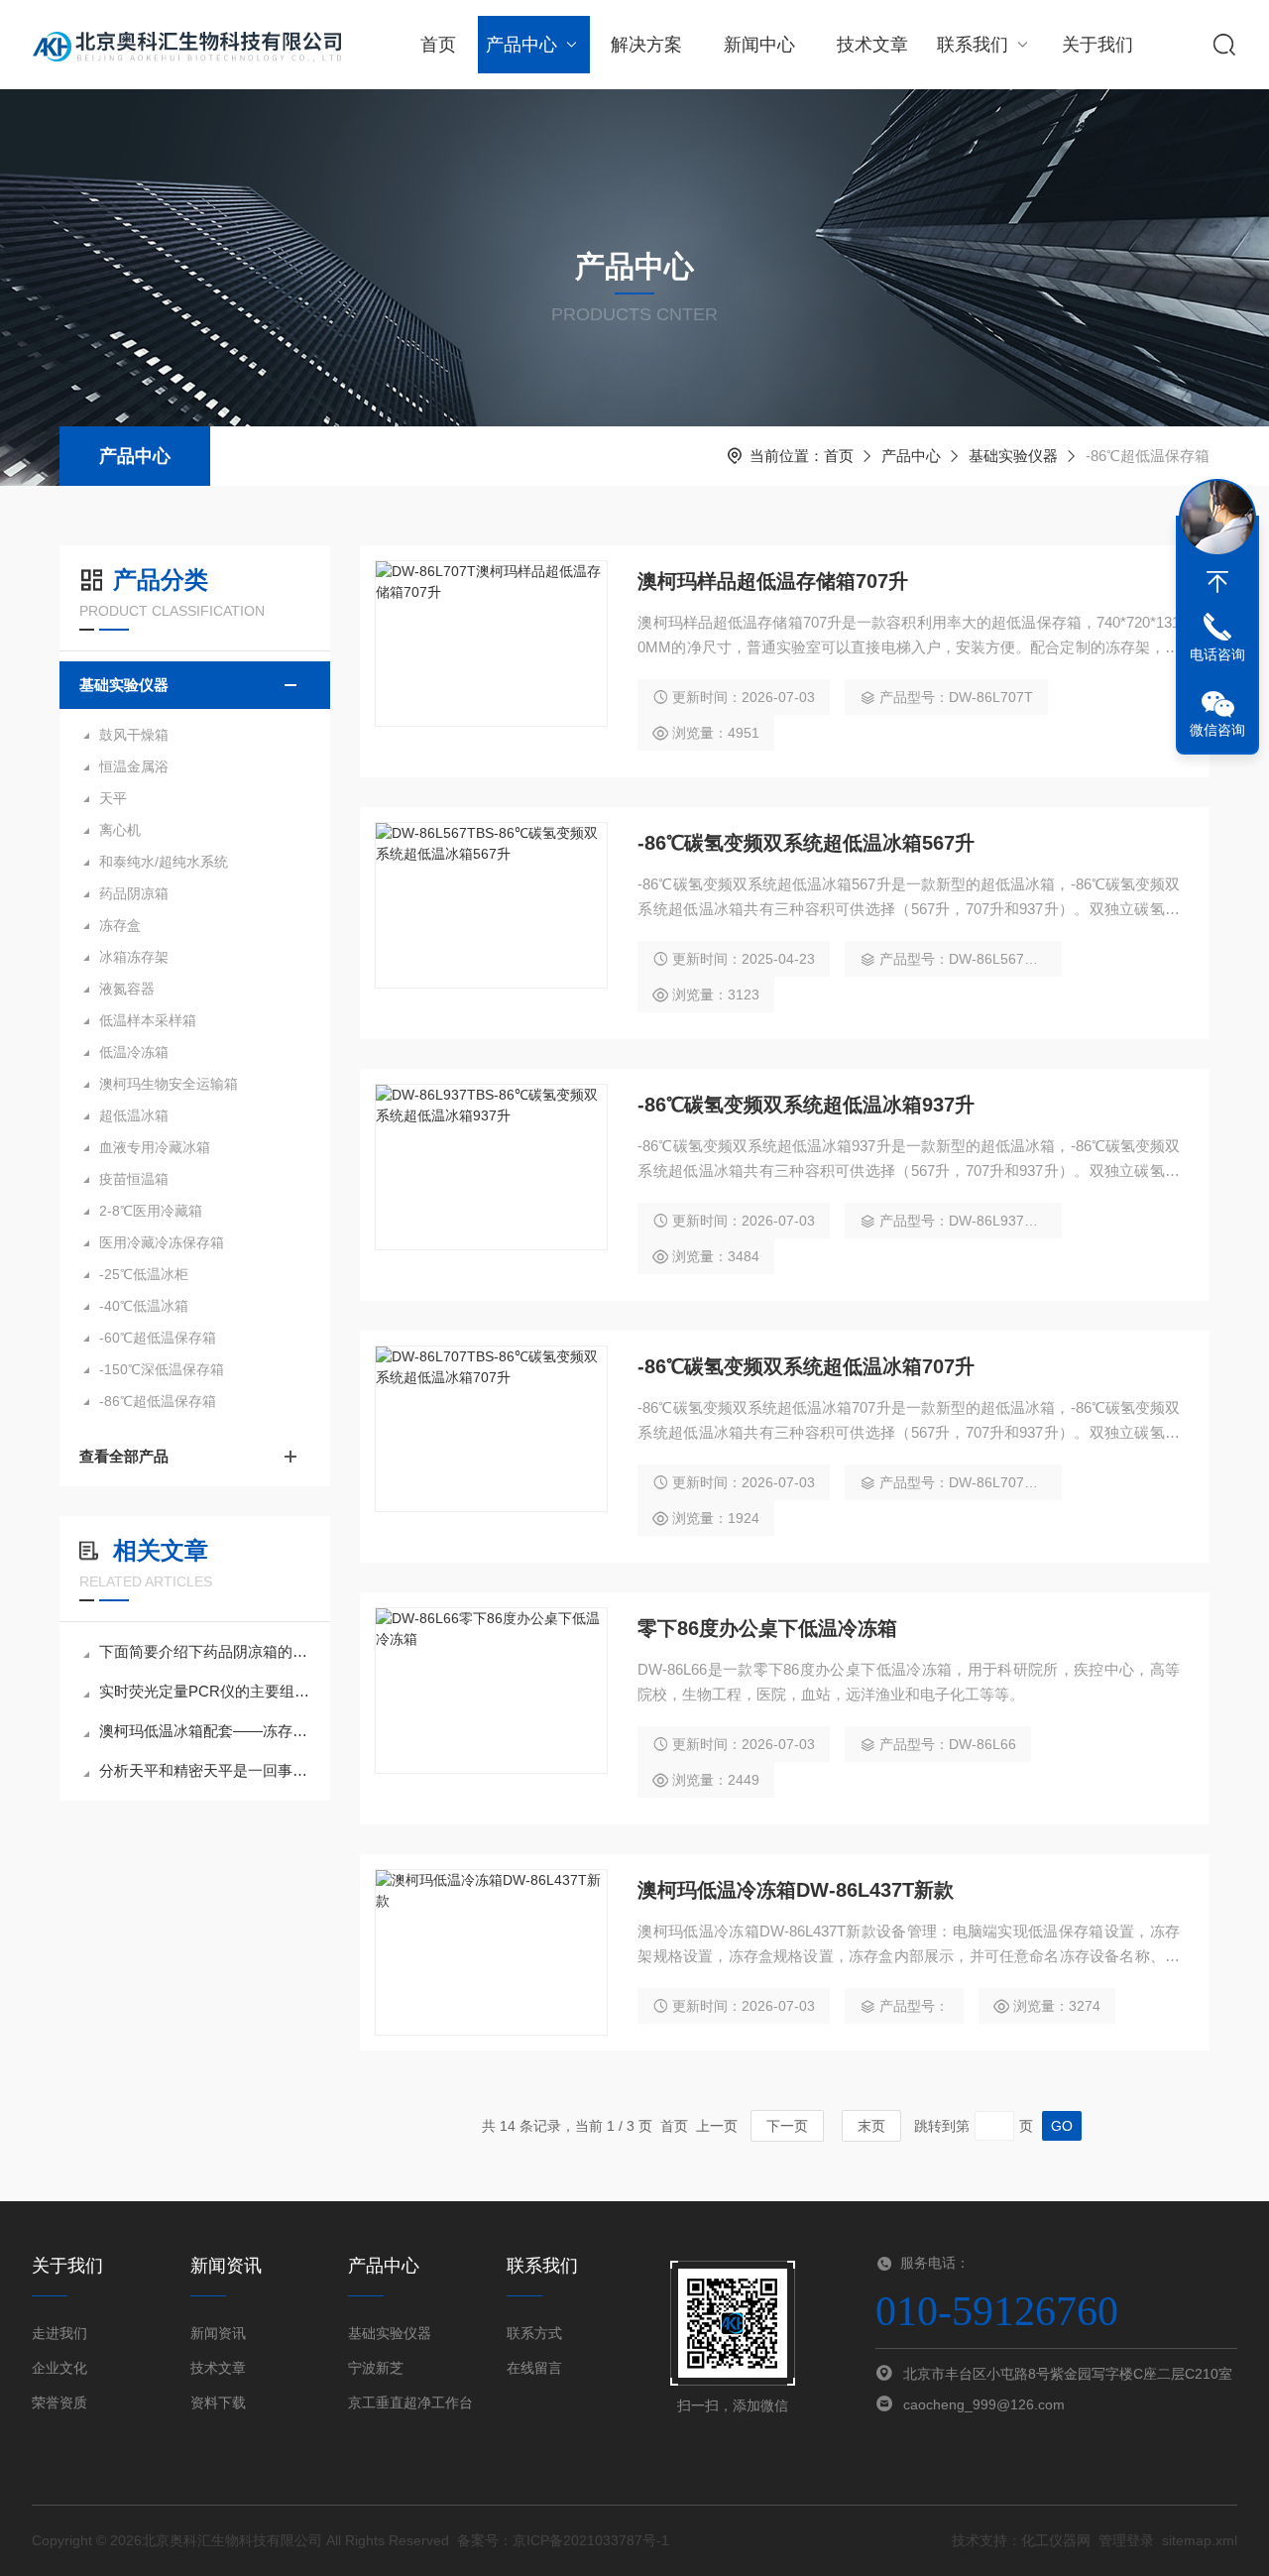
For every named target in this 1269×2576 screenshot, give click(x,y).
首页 (438, 45)
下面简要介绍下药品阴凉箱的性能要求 (205, 1651)
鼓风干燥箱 (134, 735)
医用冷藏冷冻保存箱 (162, 1242)
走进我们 (59, 2333)
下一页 (787, 2126)
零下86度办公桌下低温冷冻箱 (767, 1628)
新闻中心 (759, 45)
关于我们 (1097, 45)
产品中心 (521, 45)
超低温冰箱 (134, 1115)
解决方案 (646, 45)
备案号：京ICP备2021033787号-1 (563, 2540)
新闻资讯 (218, 2333)
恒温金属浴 (134, 766)
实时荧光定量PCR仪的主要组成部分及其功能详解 (205, 1691)
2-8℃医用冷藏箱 (151, 1211)
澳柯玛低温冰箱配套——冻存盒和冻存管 (205, 1731)
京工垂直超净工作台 (410, 2402)
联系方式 (534, 2333)
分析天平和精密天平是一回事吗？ (205, 1770)
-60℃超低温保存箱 (158, 1338)
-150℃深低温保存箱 (162, 1369)
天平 (113, 798)
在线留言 (534, 2368)
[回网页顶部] (1217, 582)
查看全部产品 (124, 1456)
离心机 (120, 830)
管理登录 (1126, 2540)
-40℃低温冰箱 (144, 1306)
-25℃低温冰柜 (144, 1274)
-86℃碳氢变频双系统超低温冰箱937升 (806, 1105)
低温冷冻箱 (134, 1052)
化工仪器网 (1056, 2540)
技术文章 (872, 45)
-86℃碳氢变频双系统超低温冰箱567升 (806, 843)
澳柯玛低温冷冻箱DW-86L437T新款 (796, 1890)
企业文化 (59, 2368)
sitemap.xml (1200, 2540)
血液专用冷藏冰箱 (155, 1147)
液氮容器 (127, 989)
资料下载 (218, 2402)
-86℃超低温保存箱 (158, 1401)
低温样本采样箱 (148, 1020)
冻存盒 (120, 925)
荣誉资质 (59, 2402)
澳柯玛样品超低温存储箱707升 (773, 581)
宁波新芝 (376, 2368)
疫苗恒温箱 (134, 1179)
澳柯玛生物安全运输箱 (169, 1084)
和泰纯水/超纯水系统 (164, 862)
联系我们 (973, 45)
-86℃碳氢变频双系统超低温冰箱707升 (806, 1366)
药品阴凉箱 (134, 893)
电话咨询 (1217, 654)
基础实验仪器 (1013, 456)
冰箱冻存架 (134, 957)
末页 (871, 2126)
